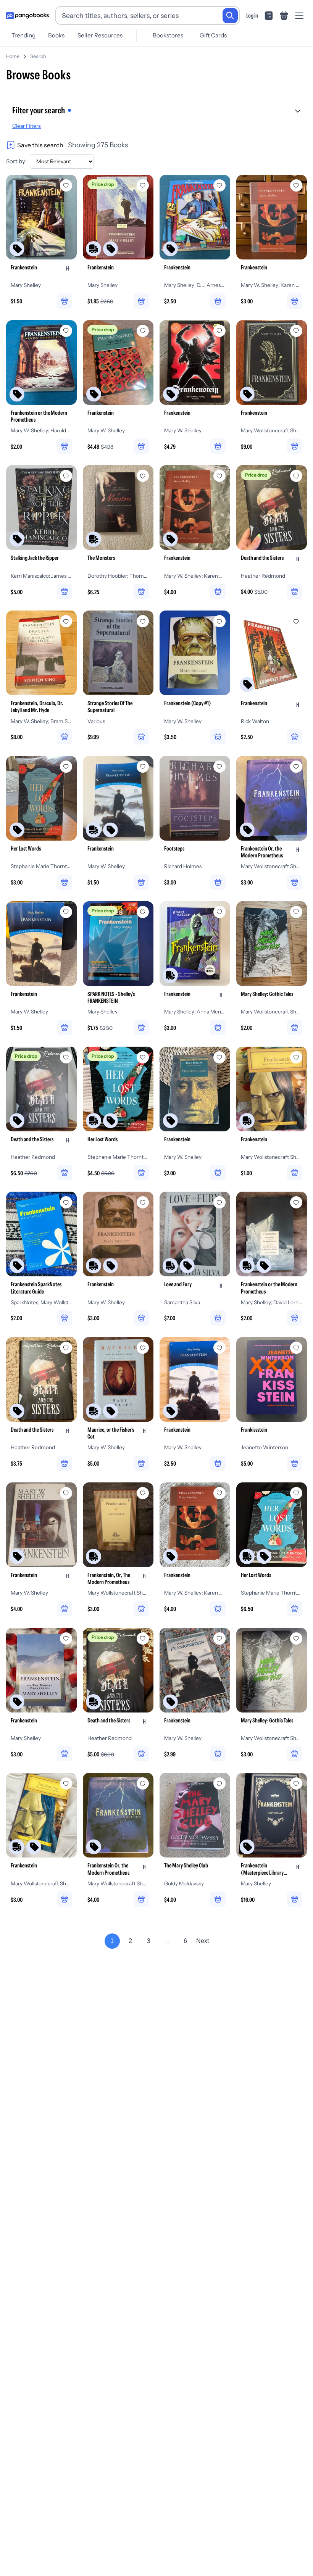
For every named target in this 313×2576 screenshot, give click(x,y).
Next (202, 1941)
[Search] (230, 16)
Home (13, 56)
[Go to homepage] (27, 16)
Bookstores (168, 35)
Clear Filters (27, 126)
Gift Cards (213, 35)
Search (38, 56)
